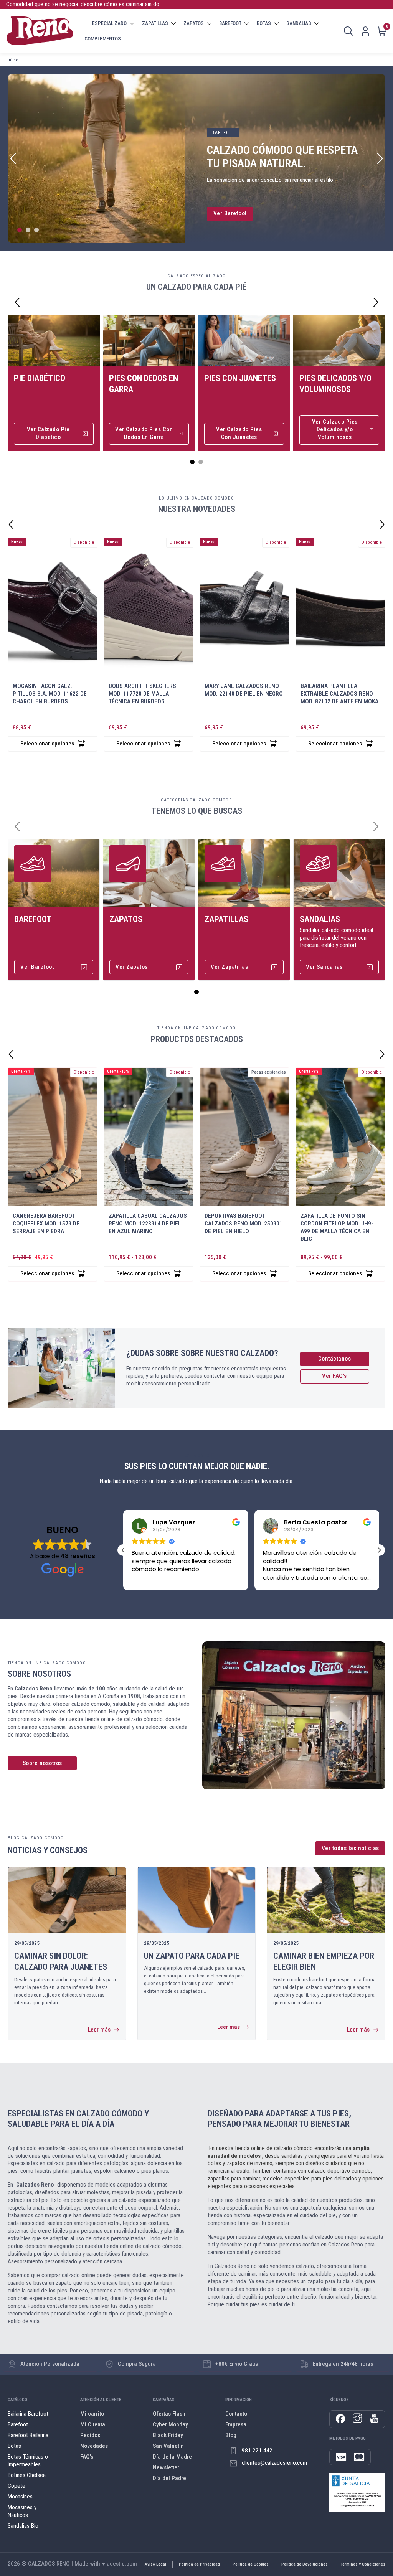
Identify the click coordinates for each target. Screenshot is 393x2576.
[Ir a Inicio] (40, 31)
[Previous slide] (13, 158)
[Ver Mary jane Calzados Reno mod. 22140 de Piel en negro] (244, 607)
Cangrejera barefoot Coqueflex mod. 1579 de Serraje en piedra (46, 1224)
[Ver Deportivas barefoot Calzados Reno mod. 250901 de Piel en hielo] (244, 1137)
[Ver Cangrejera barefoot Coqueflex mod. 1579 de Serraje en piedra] (53, 1137)
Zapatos (126, 919)
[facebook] (340, 2419)
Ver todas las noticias (350, 1848)
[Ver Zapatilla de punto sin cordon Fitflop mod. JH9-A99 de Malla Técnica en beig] (340, 1137)
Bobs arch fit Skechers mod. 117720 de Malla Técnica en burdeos (142, 694)
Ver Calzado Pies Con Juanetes (239, 433)
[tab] (20, 230)
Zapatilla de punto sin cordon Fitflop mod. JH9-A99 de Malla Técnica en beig (337, 1227)
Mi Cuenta (93, 2424)
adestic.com (122, 2564)
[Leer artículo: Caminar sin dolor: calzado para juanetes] (67, 1900)
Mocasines (20, 2497)
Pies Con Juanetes (240, 378)
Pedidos (90, 2435)
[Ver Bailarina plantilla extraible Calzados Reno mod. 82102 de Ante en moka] (340, 607)
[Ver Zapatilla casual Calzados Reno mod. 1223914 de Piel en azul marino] (149, 1137)
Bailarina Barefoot (28, 2414)
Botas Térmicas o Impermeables (28, 2461)
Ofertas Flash (169, 2414)
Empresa (154, 38)
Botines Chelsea (27, 2475)
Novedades (94, 2446)
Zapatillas (226, 919)
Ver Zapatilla (231, 213)
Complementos (103, 39)
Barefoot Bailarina (28, 2435)
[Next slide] (380, 158)
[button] (379, 1550)
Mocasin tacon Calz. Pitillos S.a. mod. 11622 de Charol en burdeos (50, 694)
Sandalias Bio (23, 2526)
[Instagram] (357, 2419)
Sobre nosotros (42, 1763)
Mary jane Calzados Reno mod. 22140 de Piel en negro (244, 690)
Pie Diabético (40, 378)
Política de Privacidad (199, 2564)
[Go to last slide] (17, 302)
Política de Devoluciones (305, 2564)
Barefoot (33, 919)
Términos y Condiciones (363, 2564)
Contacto (236, 2414)
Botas (14, 2446)
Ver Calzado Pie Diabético (48, 433)
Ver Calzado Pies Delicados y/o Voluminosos (335, 429)
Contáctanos (335, 1359)
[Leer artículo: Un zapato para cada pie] (197, 1900)
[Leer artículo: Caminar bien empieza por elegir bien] (326, 1900)
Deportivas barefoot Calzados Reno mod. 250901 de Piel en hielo (244, 1224)
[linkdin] (374, 2419)
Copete (17, 2486)
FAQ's (87, 2457)
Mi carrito (92, 2414)
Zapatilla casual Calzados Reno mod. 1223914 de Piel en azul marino (148, 1224)
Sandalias (320, 919)
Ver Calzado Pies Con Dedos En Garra (144, 433)
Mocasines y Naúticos (22, 2511)
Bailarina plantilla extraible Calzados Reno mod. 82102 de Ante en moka (339, 694)
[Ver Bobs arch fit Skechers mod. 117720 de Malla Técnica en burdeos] (149, 607)
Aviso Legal (155, 2564)
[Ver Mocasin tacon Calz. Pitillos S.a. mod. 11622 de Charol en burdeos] (53, 607)
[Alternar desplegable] (132, 23)
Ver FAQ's (334, 1376)
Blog (177, 38)
